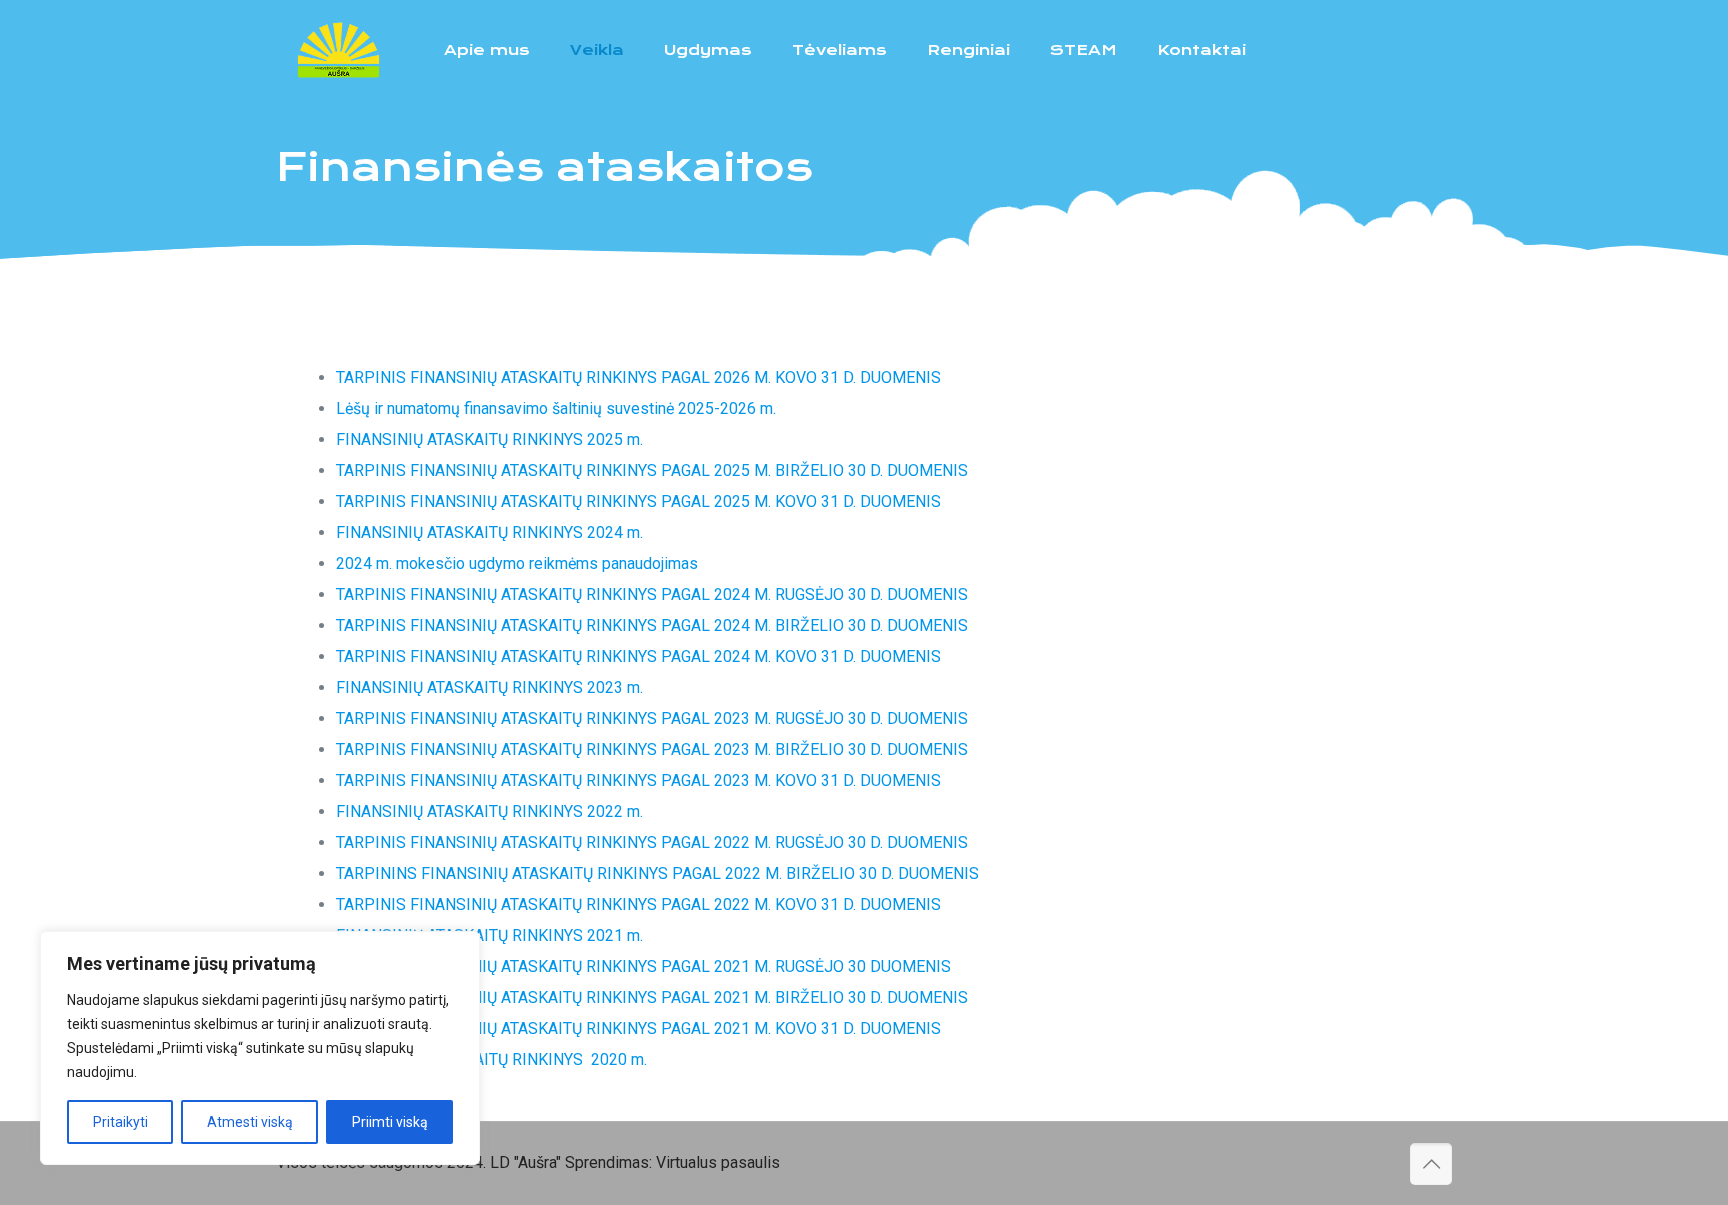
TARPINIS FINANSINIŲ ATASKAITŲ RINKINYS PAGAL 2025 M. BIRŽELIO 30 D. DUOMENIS (652, 470)
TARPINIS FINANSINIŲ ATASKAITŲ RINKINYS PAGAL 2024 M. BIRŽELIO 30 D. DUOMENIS (652, 625)
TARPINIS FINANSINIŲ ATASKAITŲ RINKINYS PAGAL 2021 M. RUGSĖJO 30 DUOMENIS (643, 966)
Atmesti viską (250, 1122)
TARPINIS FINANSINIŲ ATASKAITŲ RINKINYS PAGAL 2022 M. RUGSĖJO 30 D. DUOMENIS (652, 842)
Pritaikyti (120, 1122)
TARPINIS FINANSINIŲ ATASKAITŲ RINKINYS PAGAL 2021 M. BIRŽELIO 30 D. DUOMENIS (654, 997)
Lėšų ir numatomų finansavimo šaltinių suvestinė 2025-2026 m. (556, 408)
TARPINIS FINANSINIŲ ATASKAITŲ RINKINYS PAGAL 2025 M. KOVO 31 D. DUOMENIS (638, 501)
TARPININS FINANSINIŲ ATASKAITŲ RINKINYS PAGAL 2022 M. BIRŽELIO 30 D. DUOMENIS (657, 873)
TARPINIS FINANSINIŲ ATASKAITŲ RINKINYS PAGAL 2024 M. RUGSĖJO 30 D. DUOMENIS (652, 594)
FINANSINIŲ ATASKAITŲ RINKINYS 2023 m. (489, 687)
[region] (260, 1048)
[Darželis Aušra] (338, 50)
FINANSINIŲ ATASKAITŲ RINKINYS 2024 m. (489, 532)
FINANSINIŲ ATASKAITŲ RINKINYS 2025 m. (489, 439)
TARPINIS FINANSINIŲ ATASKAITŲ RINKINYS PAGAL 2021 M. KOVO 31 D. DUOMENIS (640, 1028)
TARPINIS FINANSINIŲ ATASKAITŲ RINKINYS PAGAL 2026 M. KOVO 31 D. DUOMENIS (638, 377)
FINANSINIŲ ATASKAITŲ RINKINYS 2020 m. (491, 1059)
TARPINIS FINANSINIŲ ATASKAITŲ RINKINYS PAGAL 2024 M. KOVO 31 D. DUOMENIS (638, 656)
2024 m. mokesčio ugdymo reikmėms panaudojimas (517, 563)
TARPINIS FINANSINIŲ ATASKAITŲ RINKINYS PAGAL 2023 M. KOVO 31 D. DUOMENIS (638, 780)
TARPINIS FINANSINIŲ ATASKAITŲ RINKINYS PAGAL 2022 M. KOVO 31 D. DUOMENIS (638, 904)
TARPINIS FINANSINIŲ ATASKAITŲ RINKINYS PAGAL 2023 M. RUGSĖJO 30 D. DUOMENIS (652, 718)
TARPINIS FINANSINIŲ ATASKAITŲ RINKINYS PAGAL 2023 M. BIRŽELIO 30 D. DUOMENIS (652, 749)
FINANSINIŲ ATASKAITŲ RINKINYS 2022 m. (491, 811)
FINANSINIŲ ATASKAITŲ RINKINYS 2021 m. (489, 935)
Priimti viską (390, 1122)
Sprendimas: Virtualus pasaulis (672, 1162)
